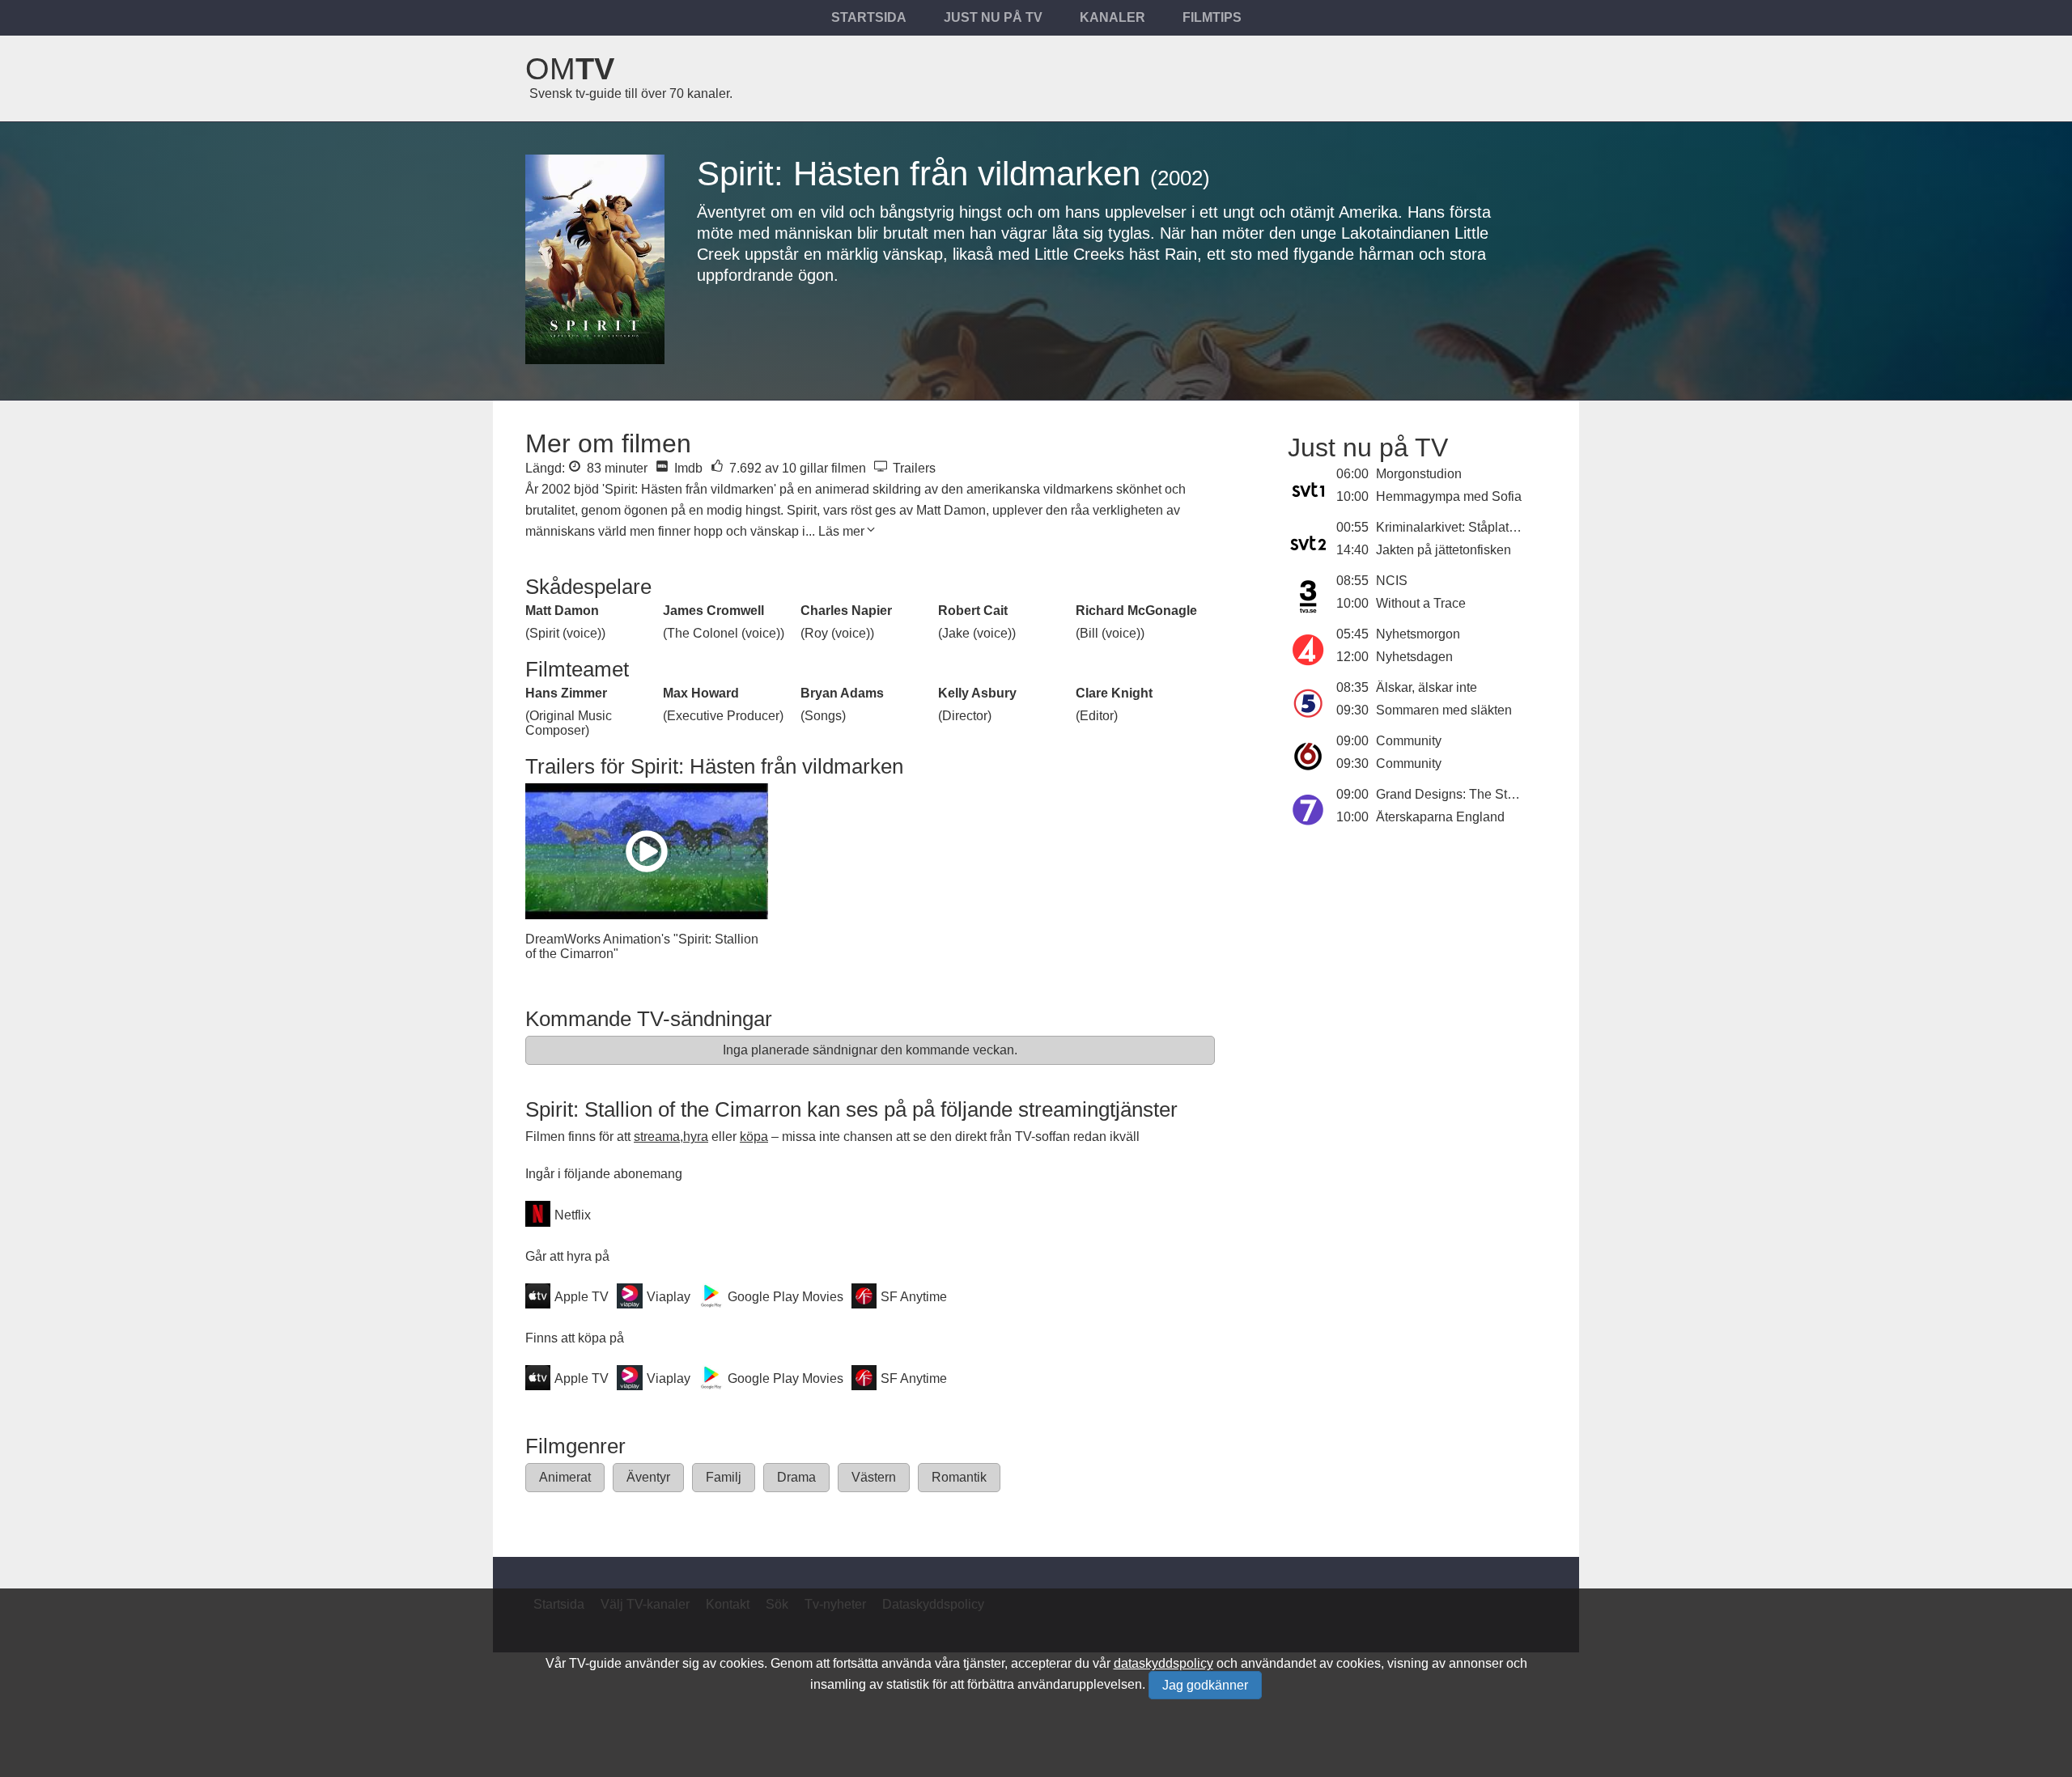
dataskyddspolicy (1163, 1663)
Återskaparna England (1440, 817)
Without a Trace (1421, 603)
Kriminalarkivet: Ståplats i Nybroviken (1483, 527)
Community (1409, 741)
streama (657, 1137)
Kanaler (1112, 17)
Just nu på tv (993, 17)
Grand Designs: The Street (1452, 794)
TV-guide (595, 1663)
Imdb (687, 468)
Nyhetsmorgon (1418, 634)
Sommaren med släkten (1444, 710)
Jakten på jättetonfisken (1444, 550)
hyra (696, 1137)
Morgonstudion (1419, 474)
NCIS (1392, 581)
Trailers (913, 468)
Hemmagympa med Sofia (1449, 496)
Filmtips (1212, 17)
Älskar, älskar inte (1427, 687)
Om (570, 69)
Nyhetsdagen (1414, 657)
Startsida (869, 17)
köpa (754, 1137)
